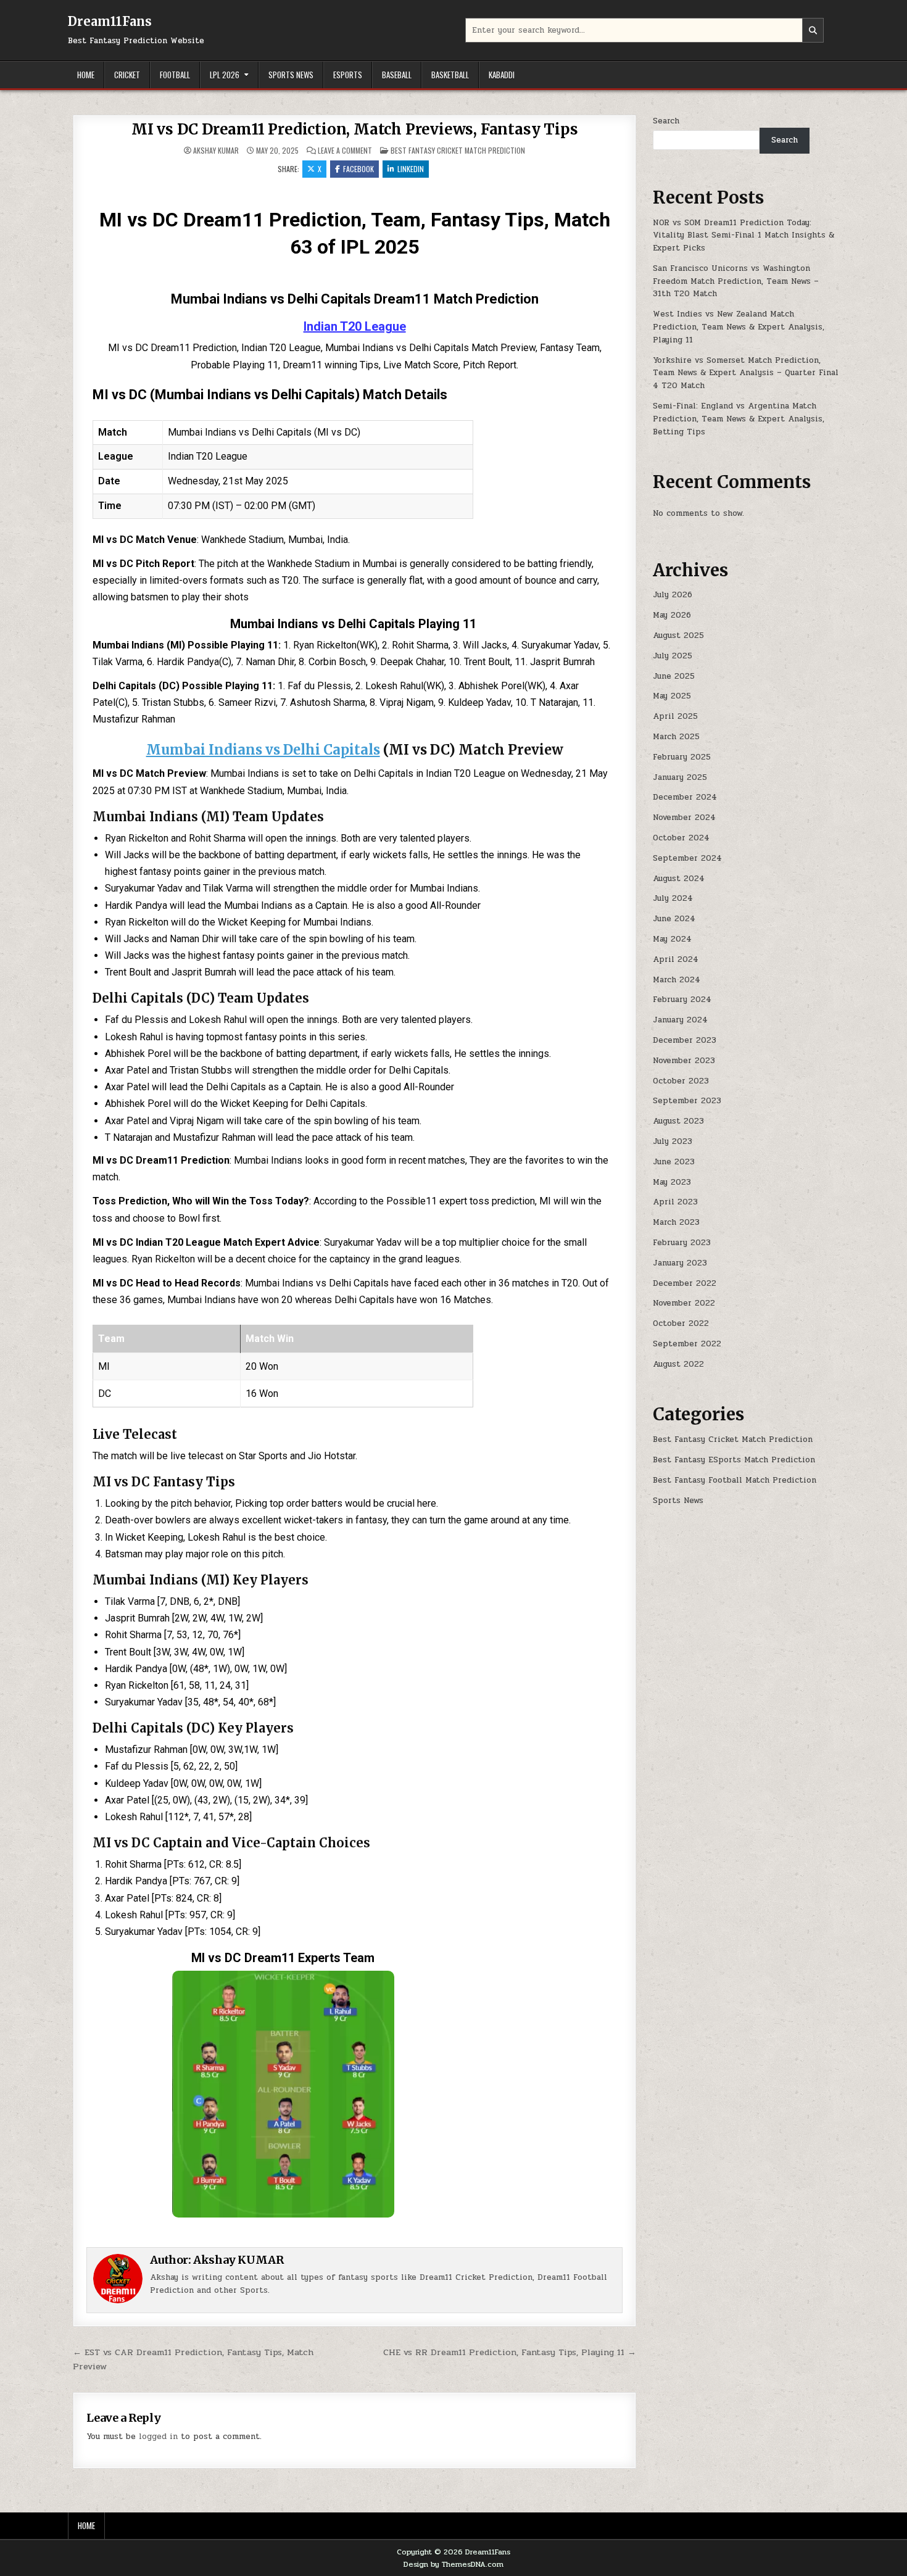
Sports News (291, 75)
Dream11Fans (110, 21)
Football (175, 75)
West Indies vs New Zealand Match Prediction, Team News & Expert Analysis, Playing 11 (739, 327)
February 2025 (682, 757)
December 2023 (685, 1040)
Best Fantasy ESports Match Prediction (734, 1460)
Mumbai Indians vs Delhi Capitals (263, 750)
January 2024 (680, 1020)
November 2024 (684, 818)
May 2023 (672, 1182)
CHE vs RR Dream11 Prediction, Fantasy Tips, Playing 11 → (510, 2352)
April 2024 (676, 959)
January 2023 (680, 1263)
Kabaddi (502, 75)
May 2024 (672, 939)
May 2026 (672, 615)
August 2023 (678, 1121)
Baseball (397, 75)
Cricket (127, 75)
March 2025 (676, 737)
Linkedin (411, 169)
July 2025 (673, 656)
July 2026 (673, 595)
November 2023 (684, 1061)
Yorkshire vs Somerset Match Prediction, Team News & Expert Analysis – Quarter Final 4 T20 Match (746, 373)
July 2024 (673, 898)
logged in (158, 2437)
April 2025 (675, 716)
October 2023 (681, 1081)
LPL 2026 (225, 75)
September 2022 (687, 1344)
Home (86, 75)
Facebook (358, 169)
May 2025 (672, 696)
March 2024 (677, 980)
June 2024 (674, 919)
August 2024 (679, 879)
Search (666, 121)
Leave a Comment (345, 151)
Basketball (450, 75)
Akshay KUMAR (216, 151)
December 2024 (685, 797)
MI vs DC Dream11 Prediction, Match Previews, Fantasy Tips (355, 129)
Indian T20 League (355, 326)
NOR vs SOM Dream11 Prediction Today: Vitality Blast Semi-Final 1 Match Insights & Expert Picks (743, 236)
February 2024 (682, 1000)
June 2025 (674, 676)
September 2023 (687, 1101)
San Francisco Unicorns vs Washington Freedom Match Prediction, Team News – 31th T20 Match (736, 281)
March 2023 (676, 1222)
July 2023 (673, 1141)
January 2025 (680, 777)
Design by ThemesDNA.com (453, 2564)
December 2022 (685, 1283)
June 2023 (674, 1162)
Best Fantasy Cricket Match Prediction (458, 150)
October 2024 (681, 838)
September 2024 (687, 858)
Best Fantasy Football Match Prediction (735, 1480)
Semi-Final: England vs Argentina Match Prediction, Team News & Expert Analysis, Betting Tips (739, 419)
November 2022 (684, 1303)
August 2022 (678, 1364)
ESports (348, 75)
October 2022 (681, 1323)
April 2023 (675, 1202)
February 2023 (682, 1243)
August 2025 (678, 636)
